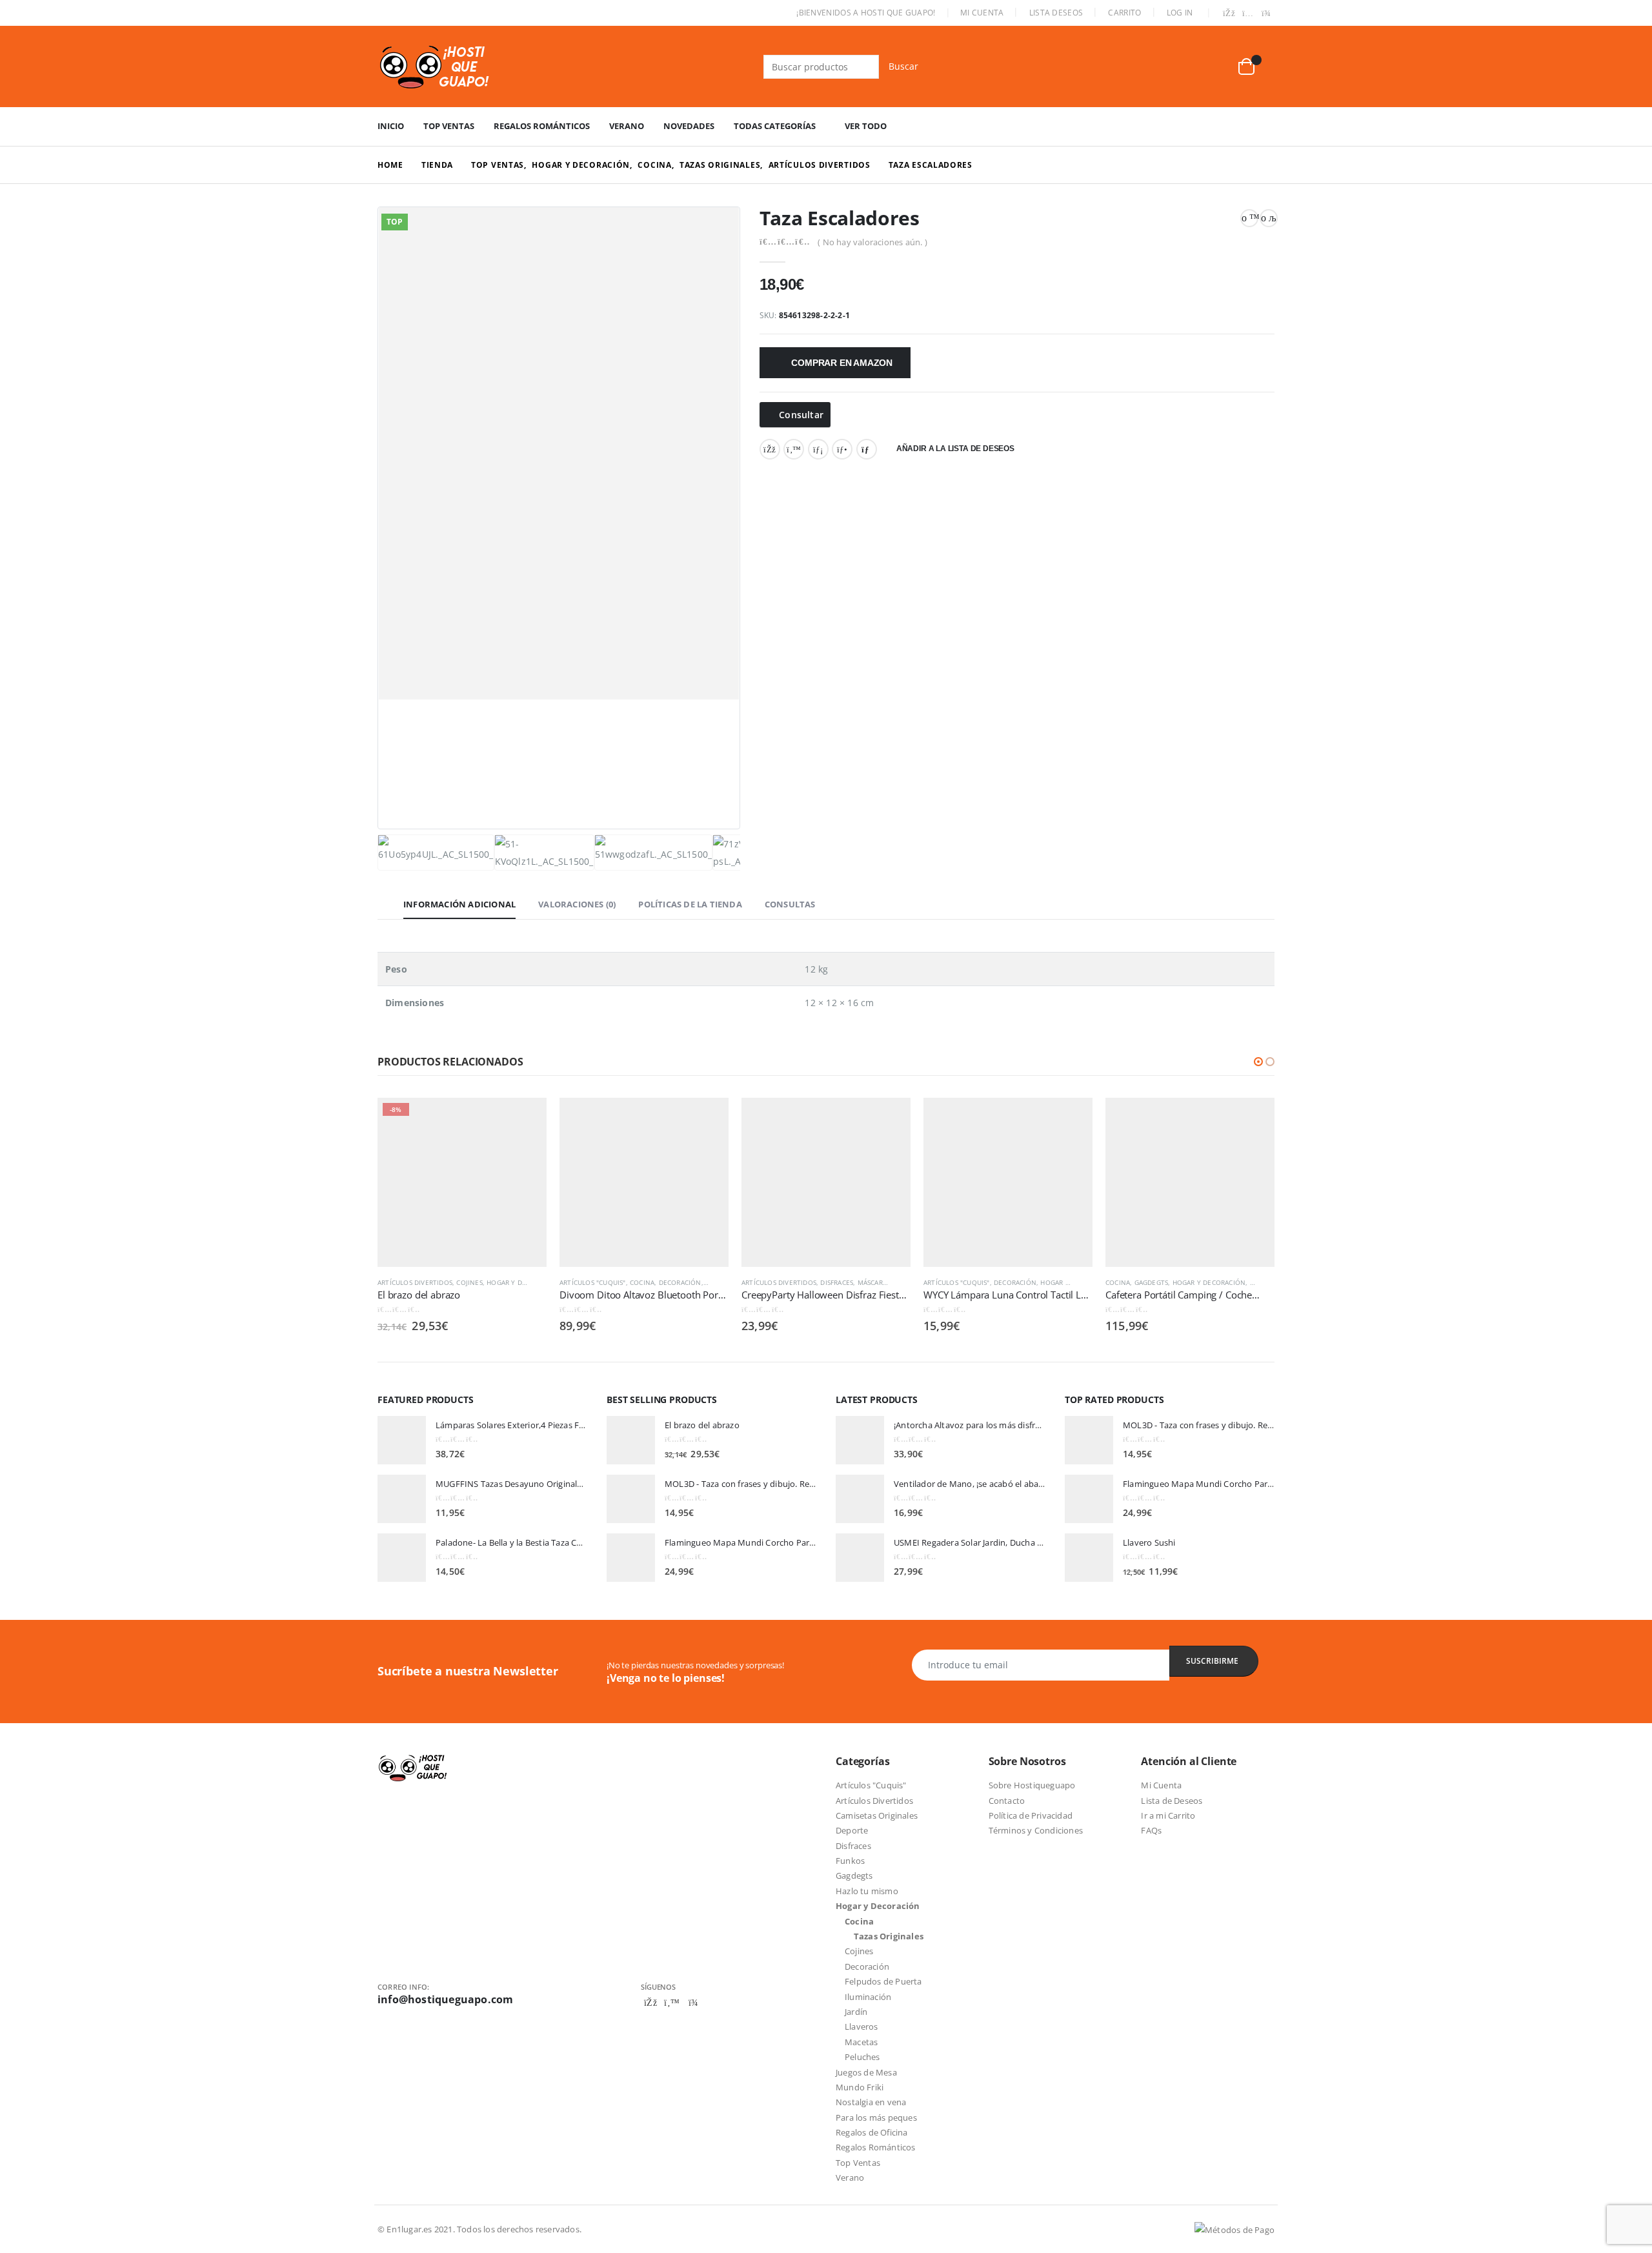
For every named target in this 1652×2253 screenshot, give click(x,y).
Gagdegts (1152, 1282)
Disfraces (837, 1282)
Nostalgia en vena (871, 2102)
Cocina (642, 1282)
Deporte (852, 1830)
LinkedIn (818, 449)
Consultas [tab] (790, 904)
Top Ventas (449, 126)
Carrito (1124, 13)
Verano (627, 126)
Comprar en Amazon (841, 363)
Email (867, 449)
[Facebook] (1229, 14)
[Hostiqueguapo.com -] (435, 66)
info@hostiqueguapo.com (445, 1999)
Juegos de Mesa (866, 2072)
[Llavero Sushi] (1089, 1558)
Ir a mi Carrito (1168, 1815)
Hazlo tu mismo (867, 1891)
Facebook (770, 449)
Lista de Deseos (1172, 1801)
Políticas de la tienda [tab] (690, 904)
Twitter (794, 449)
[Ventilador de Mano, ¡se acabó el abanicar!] (860, 1499)
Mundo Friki (860, 2087)
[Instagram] (1248, 14)
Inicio (391, 126)
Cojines (469, 1282)
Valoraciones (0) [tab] (577, 904)
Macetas (861, 2042)
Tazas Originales (889, 1936)
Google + (842, 449)
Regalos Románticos (542, 126)
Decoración (680, 1282)
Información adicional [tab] (459, 904)
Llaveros (861, 2026)
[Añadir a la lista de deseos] (540, 1283)
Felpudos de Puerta (883, 1981)
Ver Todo (866, 126)
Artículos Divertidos (415, 1282)
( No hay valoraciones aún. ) (872, 242)
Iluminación (868, 1997)
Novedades (689, 126)
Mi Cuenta (982, 13)
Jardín (856, 2012)
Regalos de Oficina (872, 2132)
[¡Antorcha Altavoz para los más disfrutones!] (860, 1440)
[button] (1258, 1062)
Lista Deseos (1056, 13)
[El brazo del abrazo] (631, 1440)
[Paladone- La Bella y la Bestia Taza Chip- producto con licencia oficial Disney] (402, 1558)
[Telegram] (1266, 14)
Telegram (693, 2003)
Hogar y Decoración (523, 1282)
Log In (1180, 13)
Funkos (850, 1861)
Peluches (862, 2057)
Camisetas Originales (877, 1815)
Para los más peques (876, 2117)
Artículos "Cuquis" (593, 1282)
